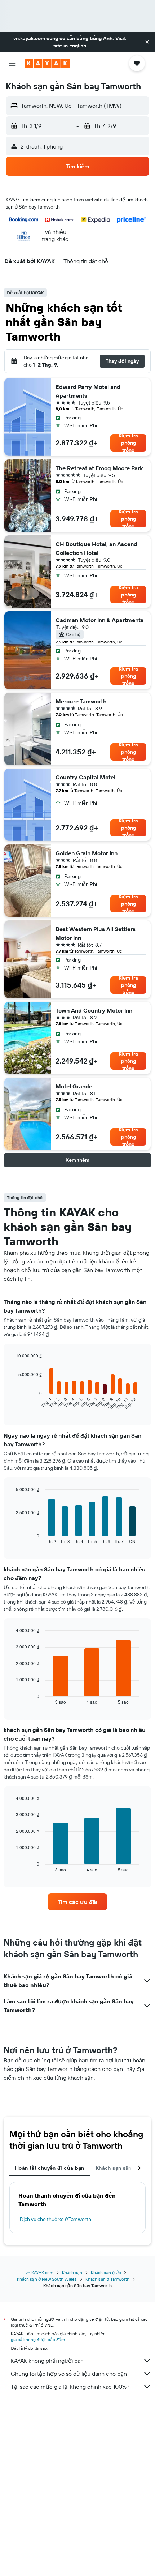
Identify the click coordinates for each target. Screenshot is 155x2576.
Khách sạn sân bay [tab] (119, 2168)
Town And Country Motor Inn (94, 1010)
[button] (147, 42)
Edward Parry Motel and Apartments (88, 391)
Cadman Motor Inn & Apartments (99, 620)
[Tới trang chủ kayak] (47, 63)
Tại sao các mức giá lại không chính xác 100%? (70, 2387)
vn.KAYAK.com (39, 2273)
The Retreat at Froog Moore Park (99, 468)
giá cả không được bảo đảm (38, 2339)
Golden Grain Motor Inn (87, 853)
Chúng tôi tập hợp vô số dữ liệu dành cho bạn (69, 2374)
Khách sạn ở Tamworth (107, 2279)
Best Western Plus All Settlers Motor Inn (96, 933)
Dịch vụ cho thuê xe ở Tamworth (56, 2219)
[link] (77, 1902)
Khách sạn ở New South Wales (47, 2279)
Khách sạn (72, 2273)
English (78, 46)
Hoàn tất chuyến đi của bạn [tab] (50, 2168)
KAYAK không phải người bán (47, 2361)
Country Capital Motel (85, 777)
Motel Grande (74, 1086)
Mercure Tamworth (81, 701)
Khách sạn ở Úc (106, 2273)
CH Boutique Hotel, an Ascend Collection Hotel (96, 548)
